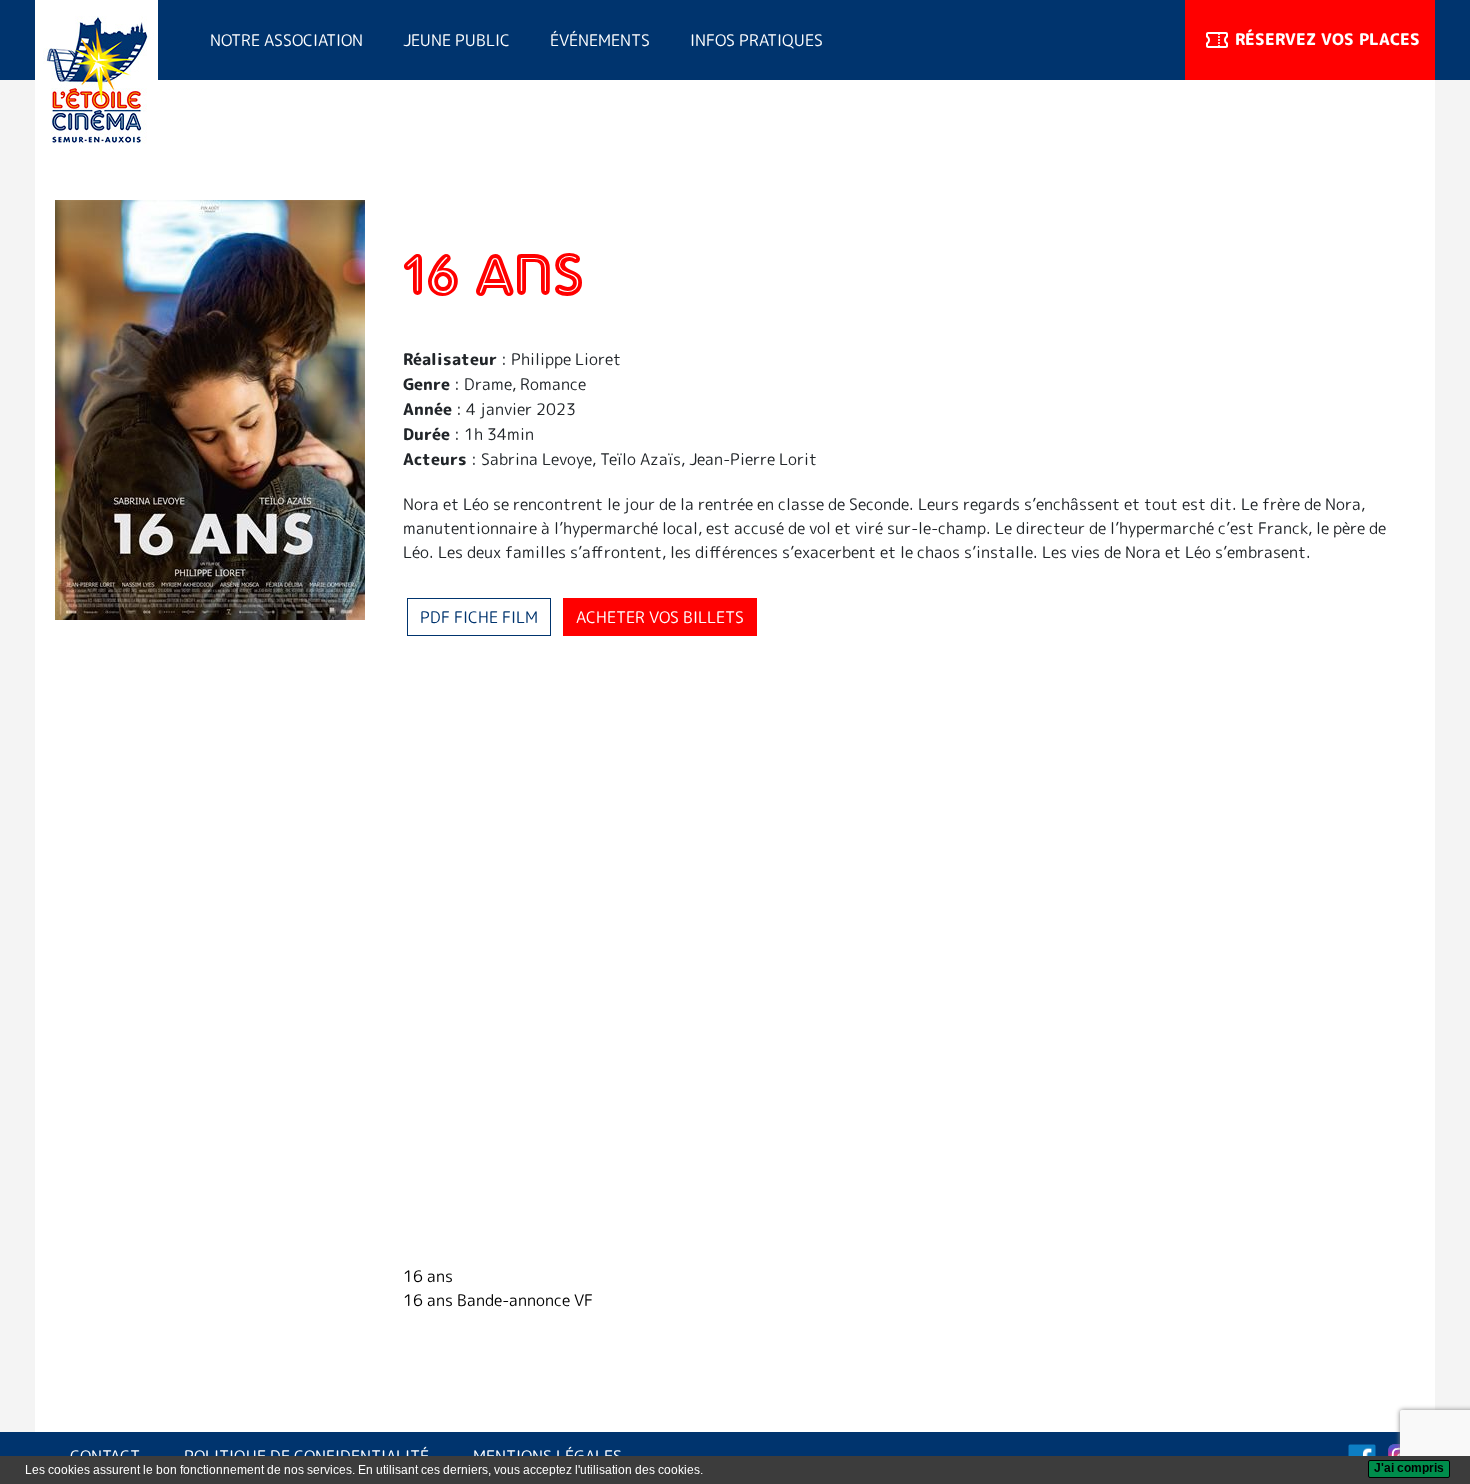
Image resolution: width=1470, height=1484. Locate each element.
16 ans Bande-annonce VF (498, 1300)
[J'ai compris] (1409, 1469)
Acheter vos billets (660, 617)
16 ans (428, 1276)
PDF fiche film (479, 617)
